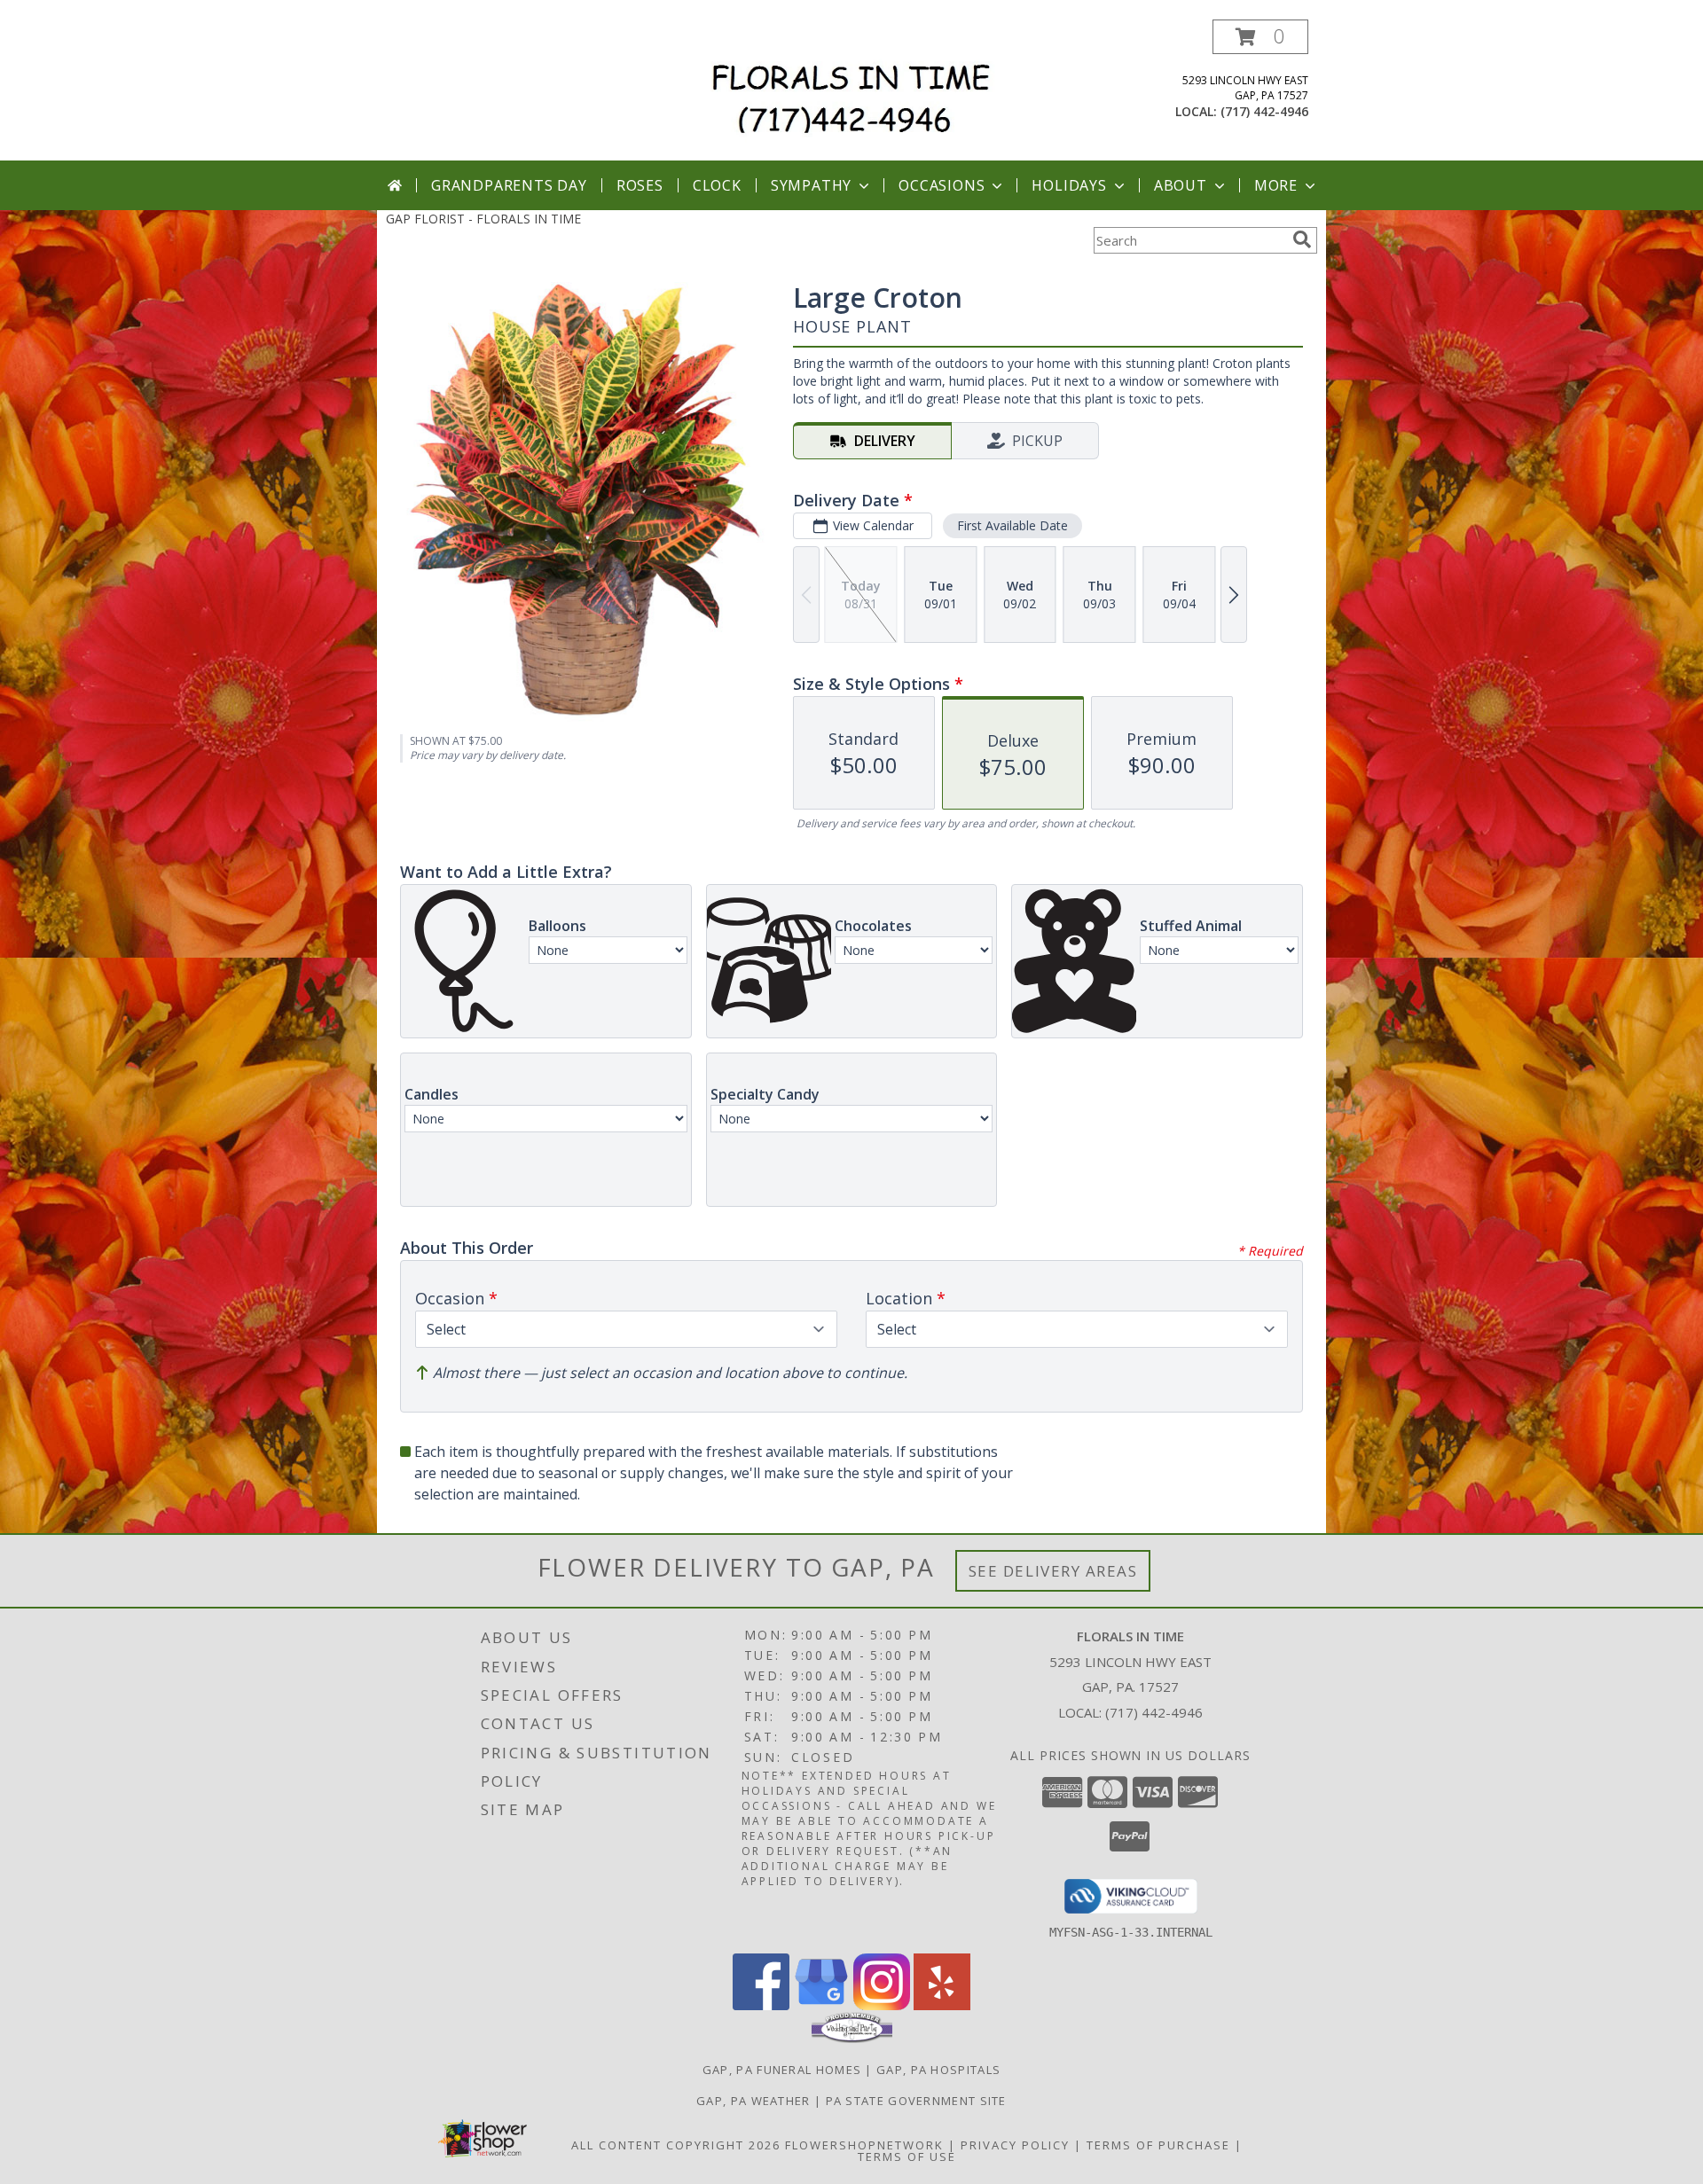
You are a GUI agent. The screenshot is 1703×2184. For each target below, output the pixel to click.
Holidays (1069, 185)
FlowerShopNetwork (864, 2145)
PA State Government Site (916, 2101)
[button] (1260, 37)
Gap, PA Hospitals (938, 2070)
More (1276, 185)
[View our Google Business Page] (821, 2005)
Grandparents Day (509, 185)
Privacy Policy (1015, 2145)
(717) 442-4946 (1264, 111)
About (1181, 185)
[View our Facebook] (761, 2005)
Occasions (942, 185)
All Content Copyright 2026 (676, 2145)
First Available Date (1012, 525)
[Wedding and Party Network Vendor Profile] (852, 2039)
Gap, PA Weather (753, 2101)
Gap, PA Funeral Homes (782, 2070)
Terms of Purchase (1158, 2145)
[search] (1302, 239)
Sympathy (811, 185)
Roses (640, 185)
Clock (717, 185)
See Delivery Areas (1053, 1571)
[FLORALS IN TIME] (858, 90)
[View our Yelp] (942, 2005)
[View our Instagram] (882, 2005)
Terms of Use (907, 2157)
